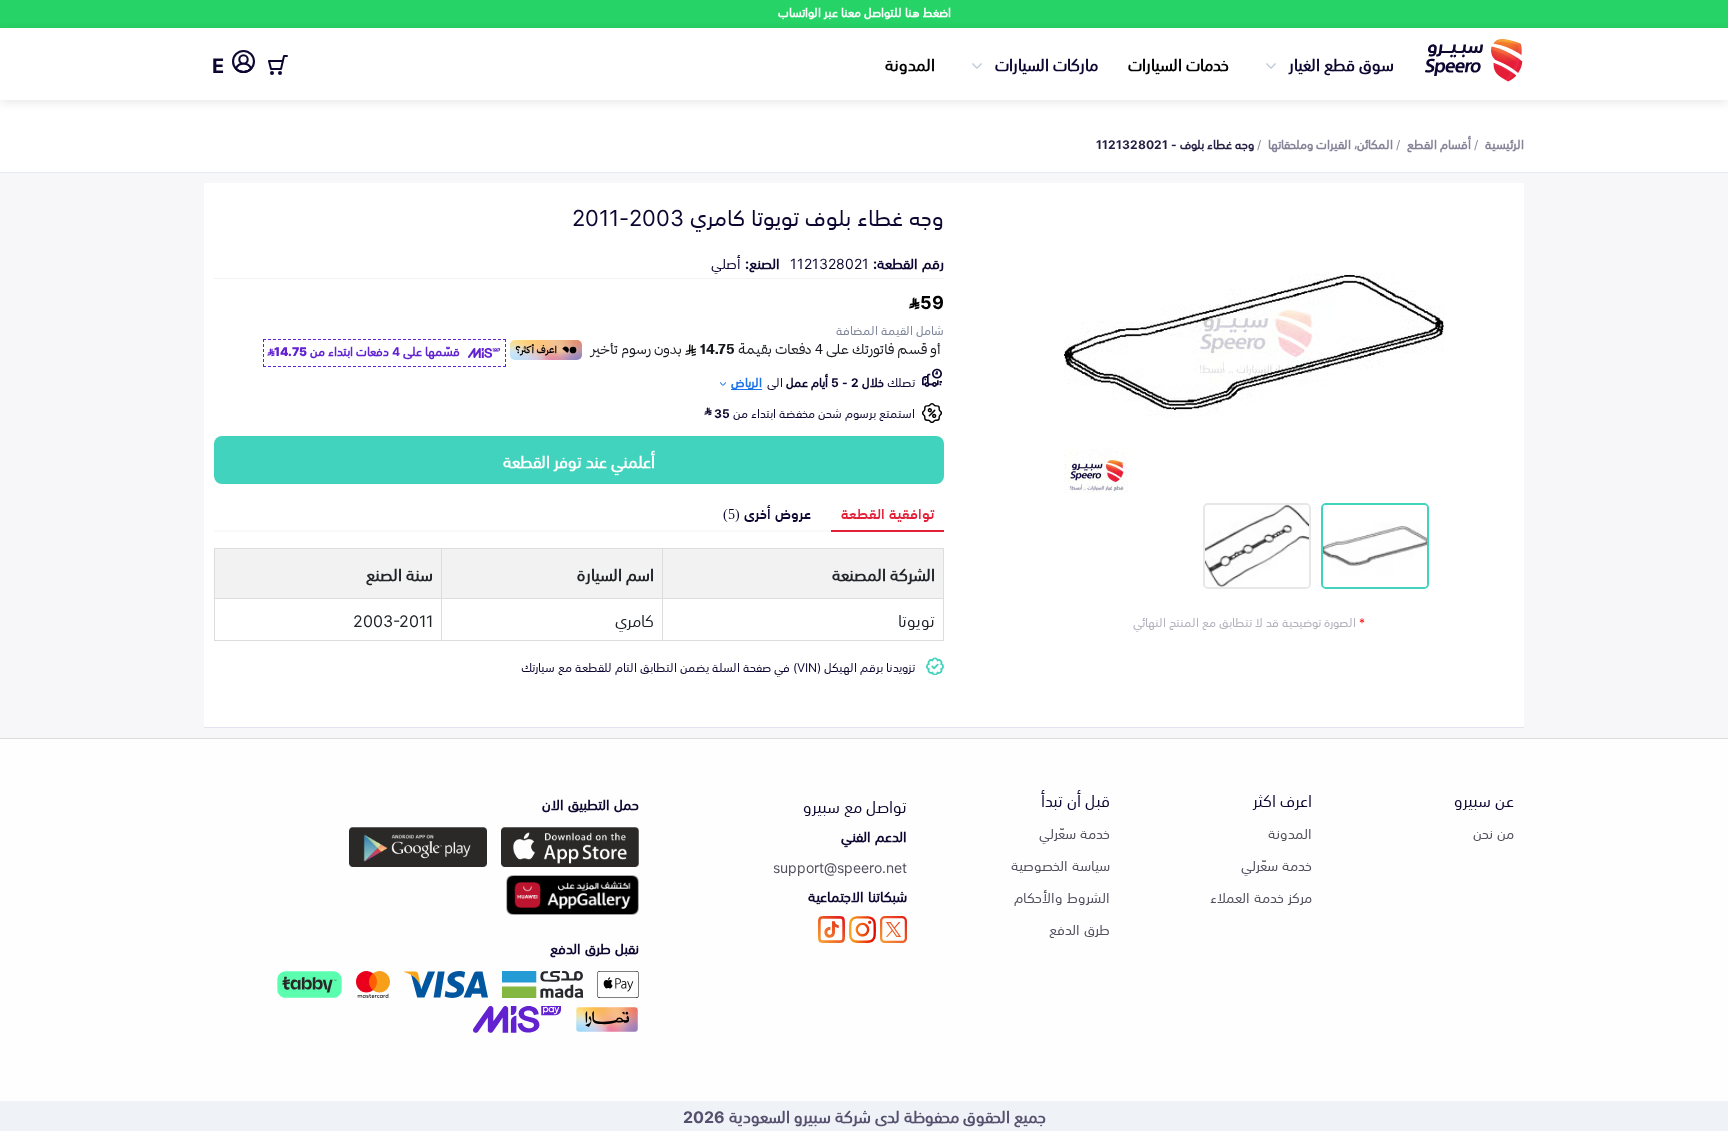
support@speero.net (840, 866)
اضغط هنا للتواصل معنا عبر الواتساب (864, 11)
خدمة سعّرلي (1276, 864)
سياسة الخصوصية (1060, 864)
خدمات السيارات (1178, 63)
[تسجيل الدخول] (243, 65)
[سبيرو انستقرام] (862, 929)
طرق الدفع (1079, 928)
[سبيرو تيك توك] (831, 929)
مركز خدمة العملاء (1261, 896)
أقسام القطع (1439, 143)
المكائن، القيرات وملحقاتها (1330, 143)
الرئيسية (1504, 143)
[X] (893, 929)
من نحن (1493, 832)
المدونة (910, 63)
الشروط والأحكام (1062, 896)
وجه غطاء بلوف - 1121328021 (1175, 143)
